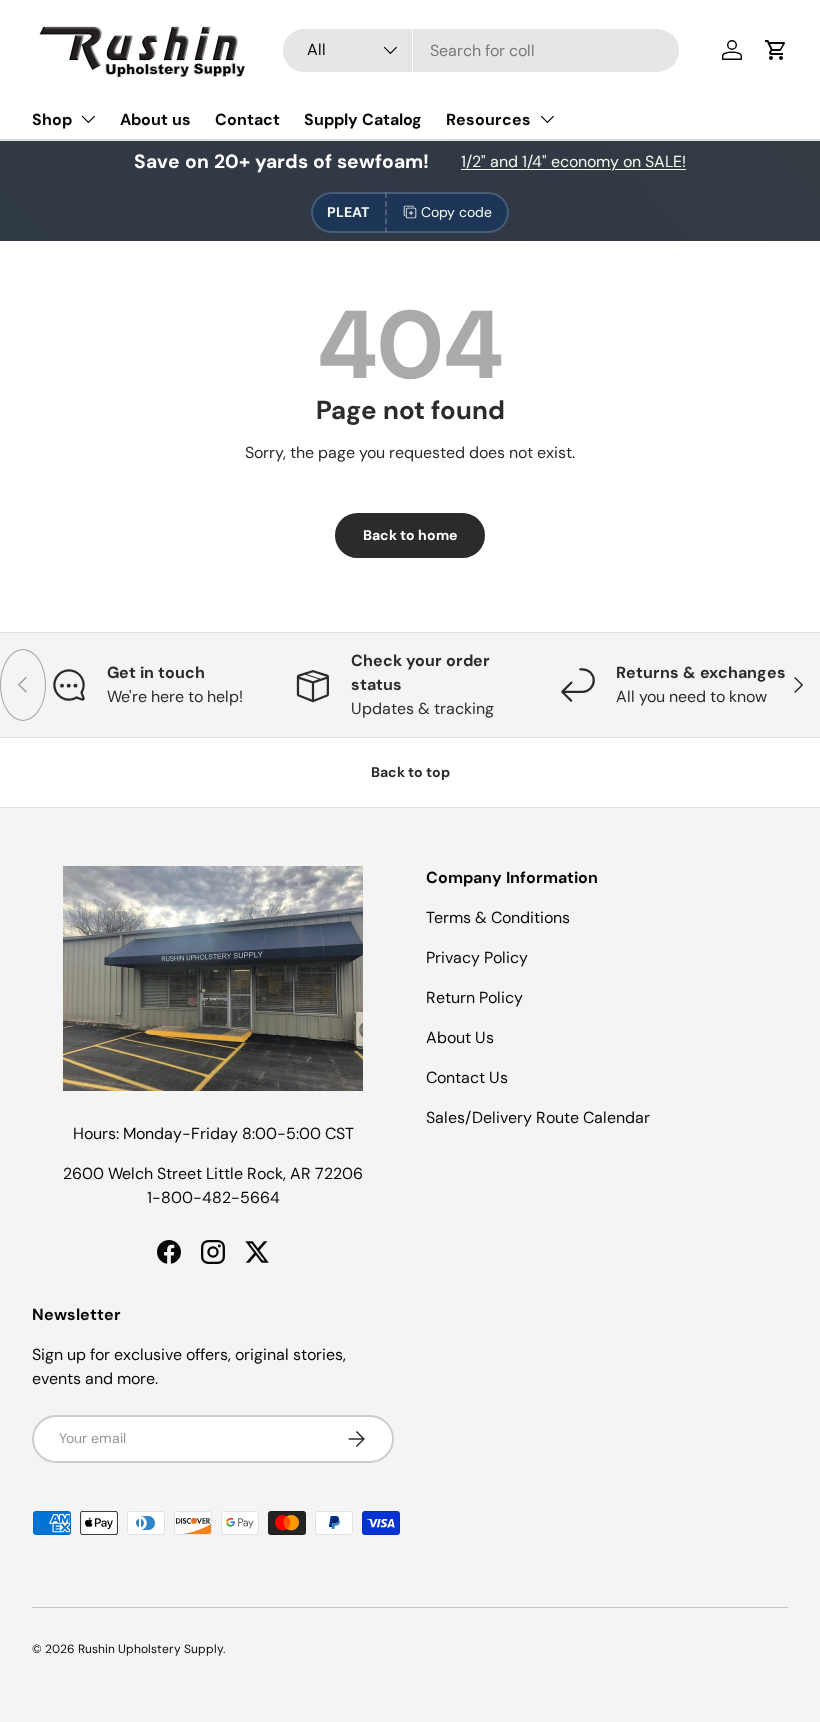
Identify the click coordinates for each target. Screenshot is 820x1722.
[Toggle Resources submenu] (547, 119)
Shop (52, 119)
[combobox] (480, 50)
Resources (488, 119)
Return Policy (474, 997)
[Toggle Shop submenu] (88, 119)
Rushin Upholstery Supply (150, 1649)
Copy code (456, 212)
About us (155, 119)
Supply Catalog (363, 119)
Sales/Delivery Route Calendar (538, 1117)
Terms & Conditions (498, 917)
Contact (247, 119)
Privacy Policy (477, 957)
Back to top (410, 772)
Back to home (410, 535)
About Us (460, 1037)
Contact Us (467, 1077)
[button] (776, 50)
